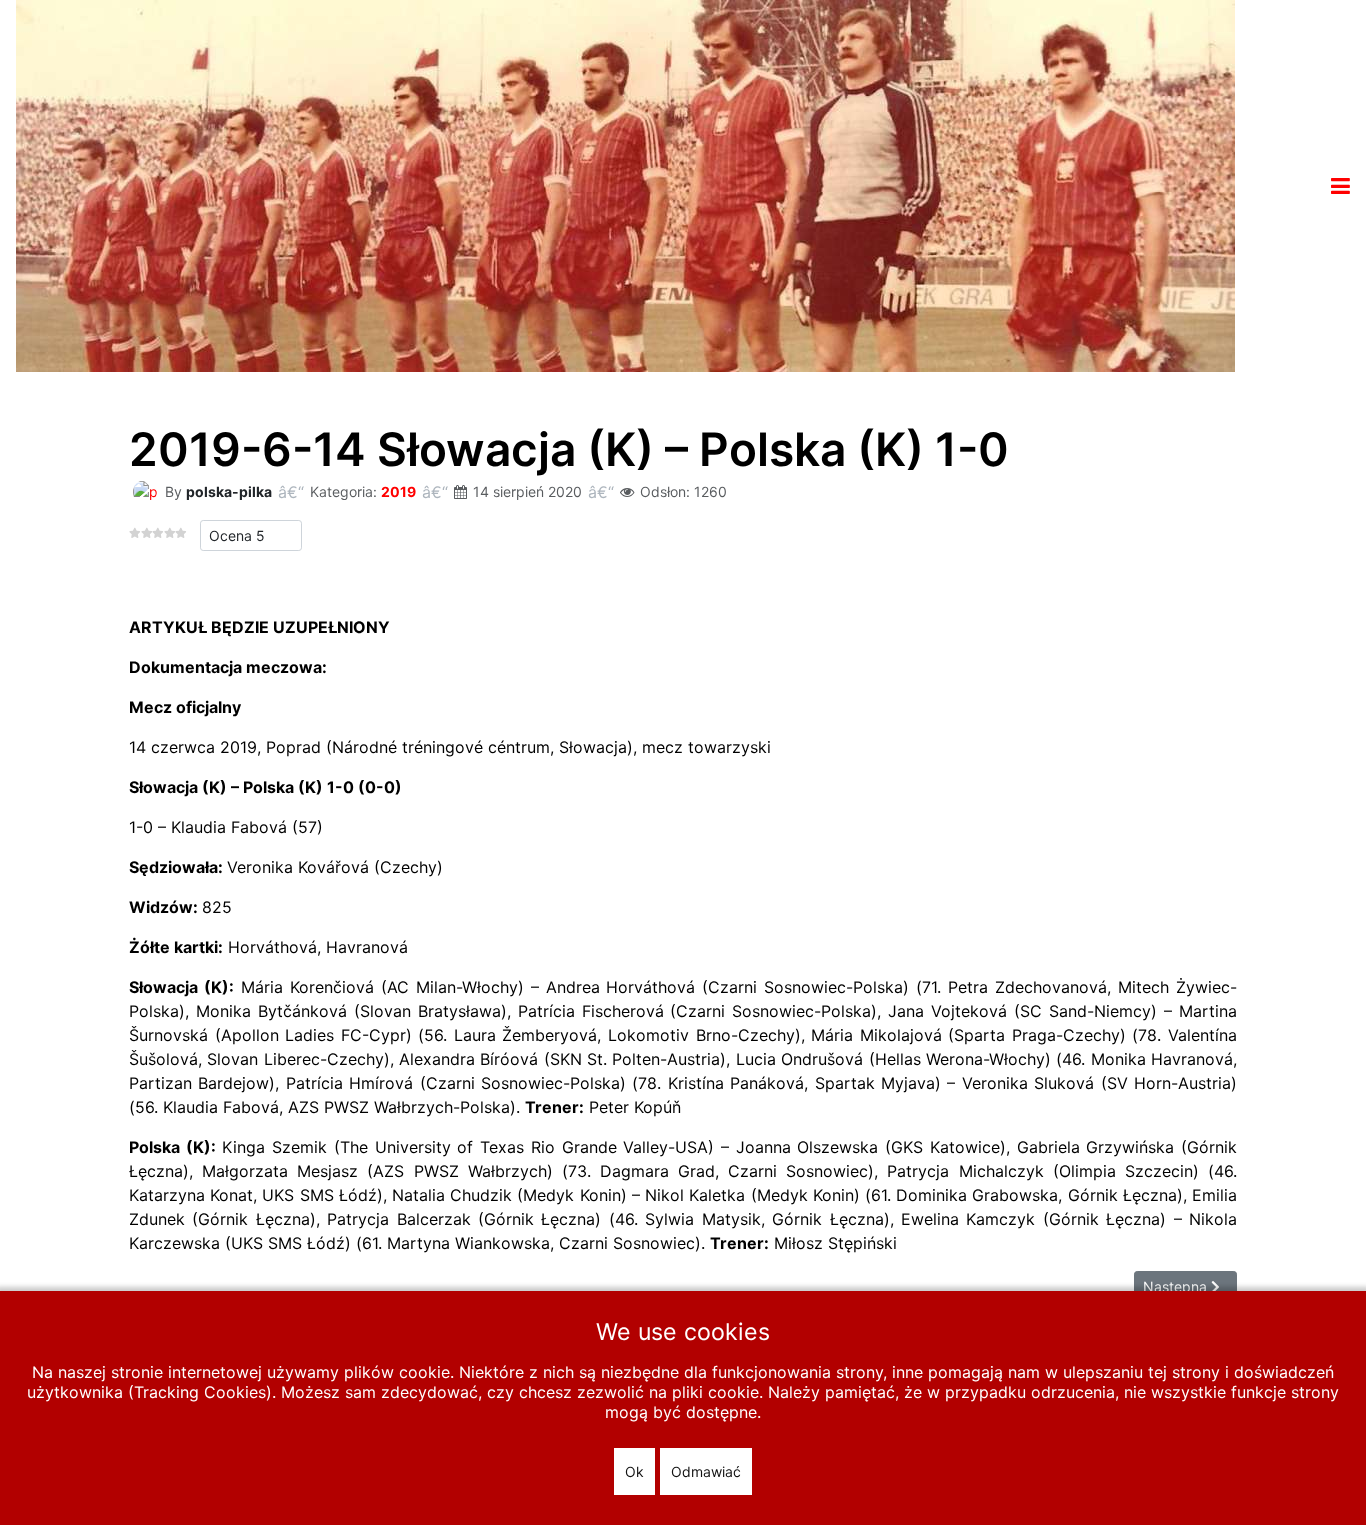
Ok (634, 1471)
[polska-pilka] (145, 490)
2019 (398, 491)
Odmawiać (706, 1471)
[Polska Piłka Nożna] (625, 184)
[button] (1340, 186)
